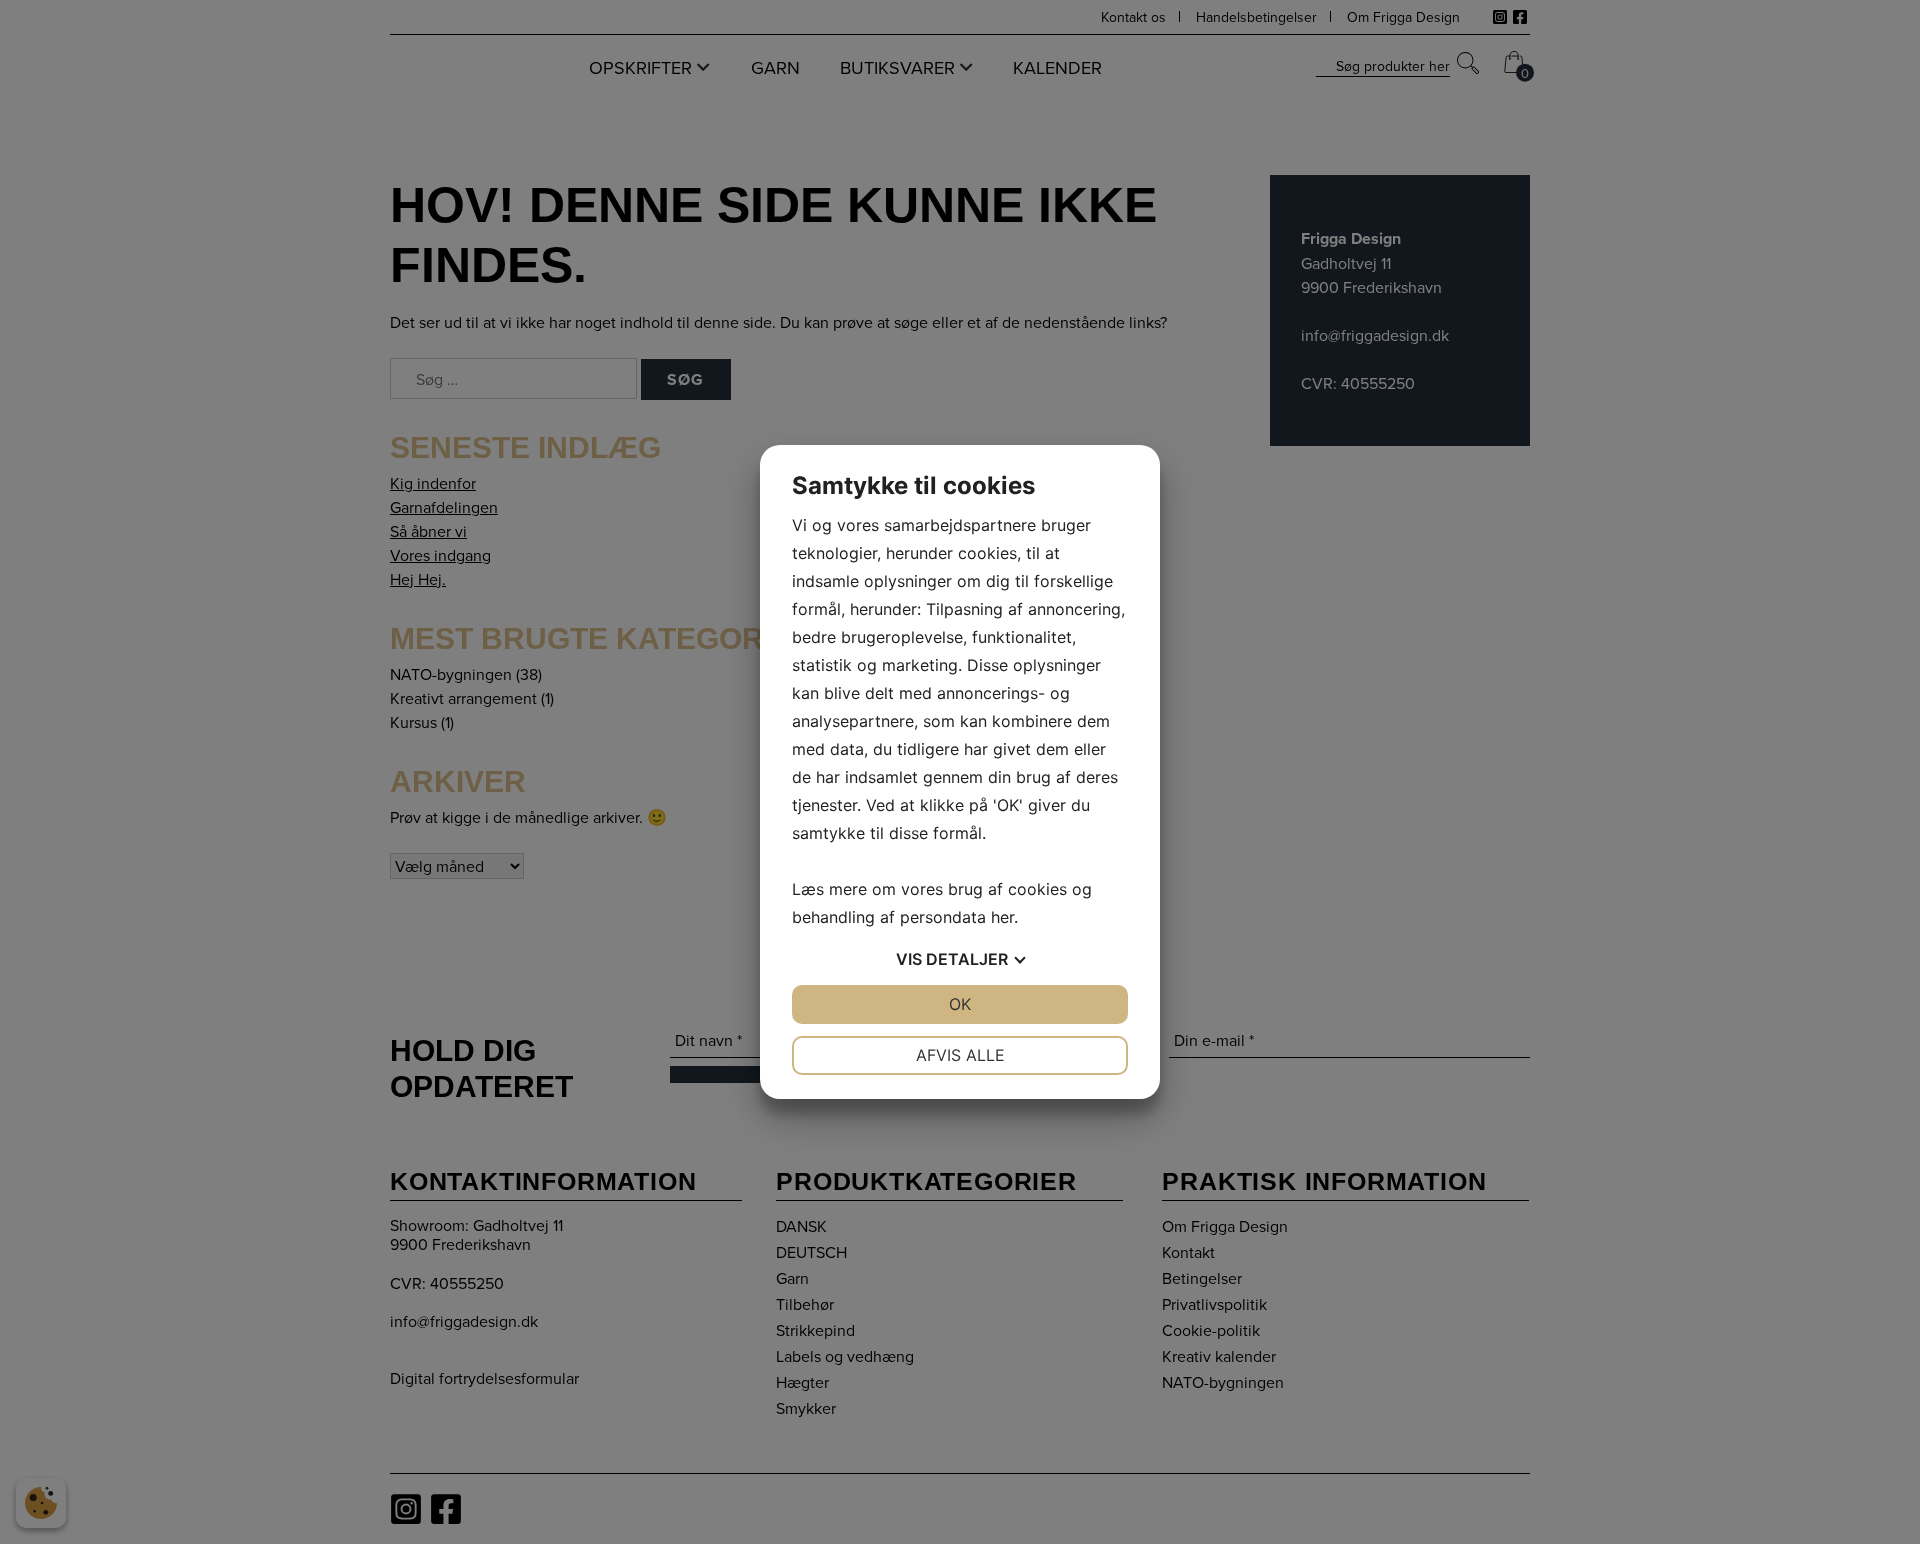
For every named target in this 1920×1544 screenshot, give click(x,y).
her (1002, 917)
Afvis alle (960, 1055)
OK (960, 1004)
